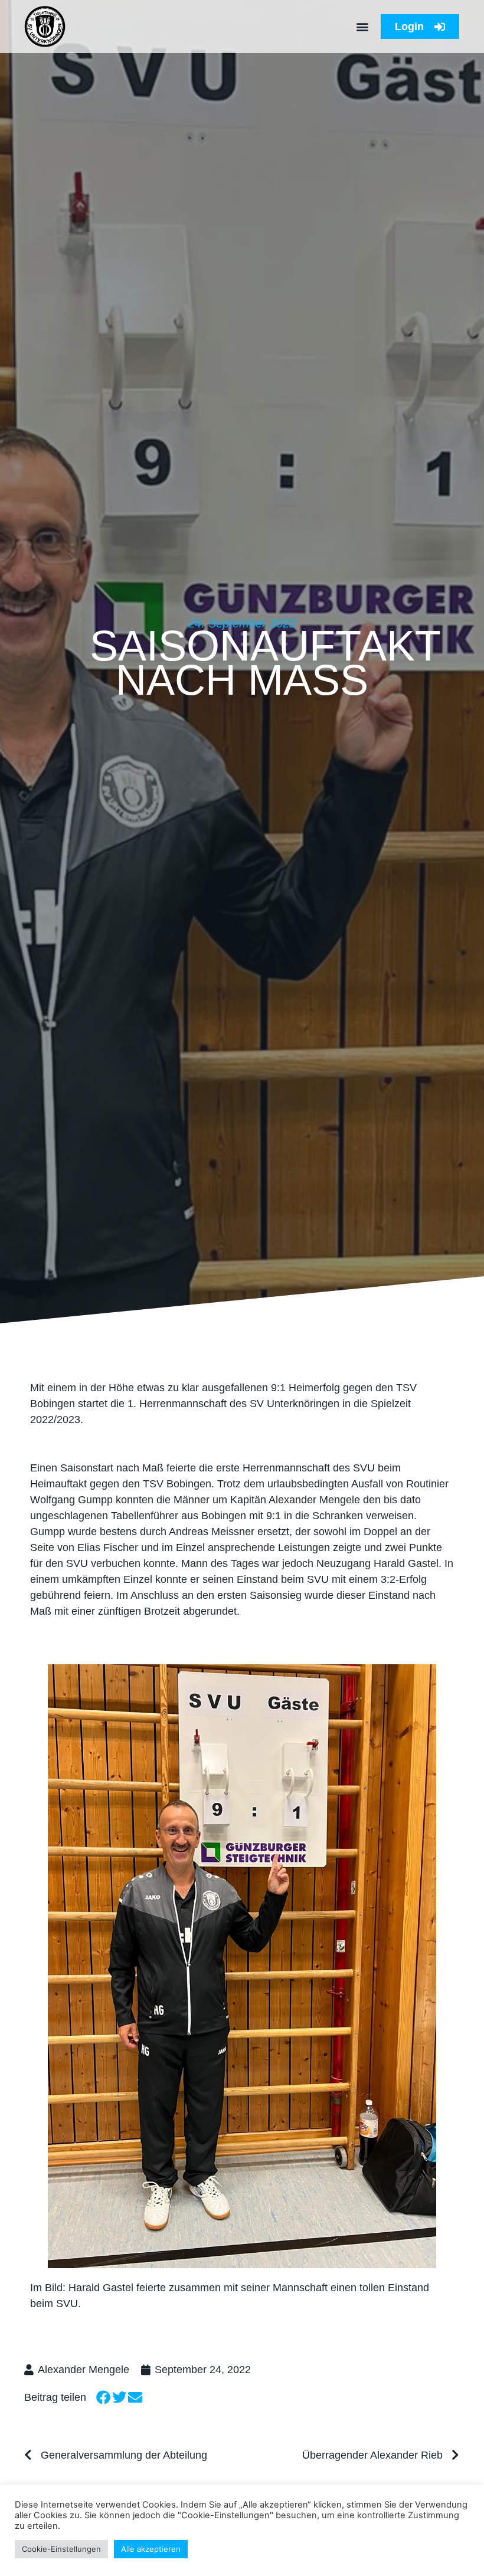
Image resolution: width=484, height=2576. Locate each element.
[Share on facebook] (103, 2398)
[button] (362, 27)
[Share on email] (135, 2398)
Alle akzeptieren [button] (151, 2549)
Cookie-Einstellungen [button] (61, 2549)
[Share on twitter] (119, 2398)
